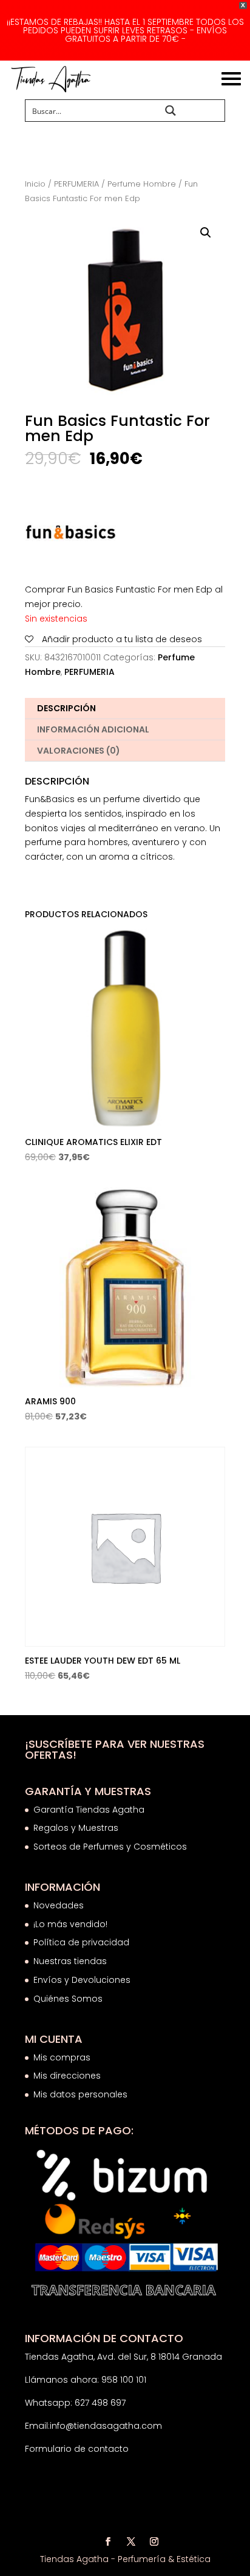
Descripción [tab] (66, 708)
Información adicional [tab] (93, 729)
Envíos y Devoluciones (83, 1980)
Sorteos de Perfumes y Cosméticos (110, 1847)
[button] (206, 233)
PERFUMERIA (76, 184)
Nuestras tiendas (71, 1961)
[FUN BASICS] (70, 535)
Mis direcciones (67, 2076)
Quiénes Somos (68, 1999)
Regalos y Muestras (76, 1828)
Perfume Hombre (142, 184)
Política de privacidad (81, 1942)
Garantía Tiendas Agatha (89, 1810)
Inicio (35, 184)
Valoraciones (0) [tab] (79, 751)
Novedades (59, 1905)
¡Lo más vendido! (70, 1924)
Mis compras (62, 2057)
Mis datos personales (80, 2094)
